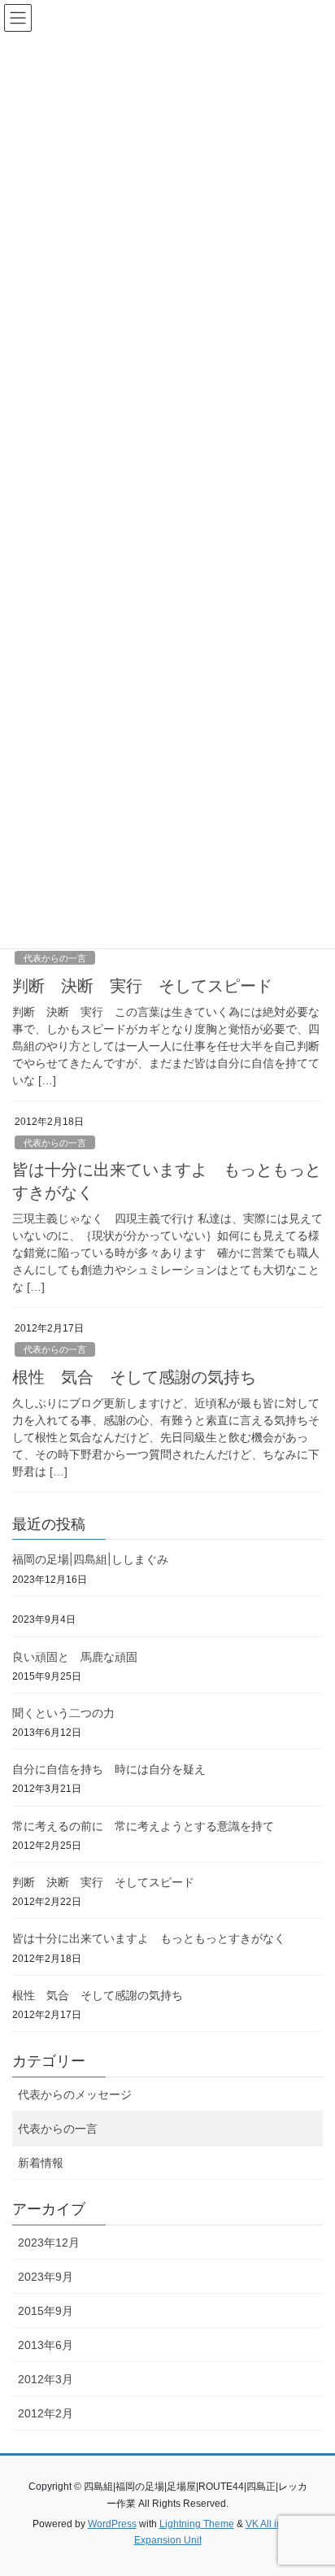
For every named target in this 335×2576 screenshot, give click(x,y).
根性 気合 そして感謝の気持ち (134, 1377)
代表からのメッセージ (75, 2094)
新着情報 (41, 2163)
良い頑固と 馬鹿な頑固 (75, 1656)
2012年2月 (46, 2413)
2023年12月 (49, 2243)
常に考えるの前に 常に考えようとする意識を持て (143, 1826)
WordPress (112, 2524)
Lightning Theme (197, 2524)
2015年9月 (46, 2311)
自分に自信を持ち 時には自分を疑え (109, 1769)
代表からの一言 (55, 958)
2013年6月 (46, 2345)
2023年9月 (46, 2277)
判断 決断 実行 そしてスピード (142, 986)
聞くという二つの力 (63, 1713)
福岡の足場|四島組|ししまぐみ (90, 1559)
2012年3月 (46, 2379)
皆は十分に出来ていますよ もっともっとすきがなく (149, 1938)
